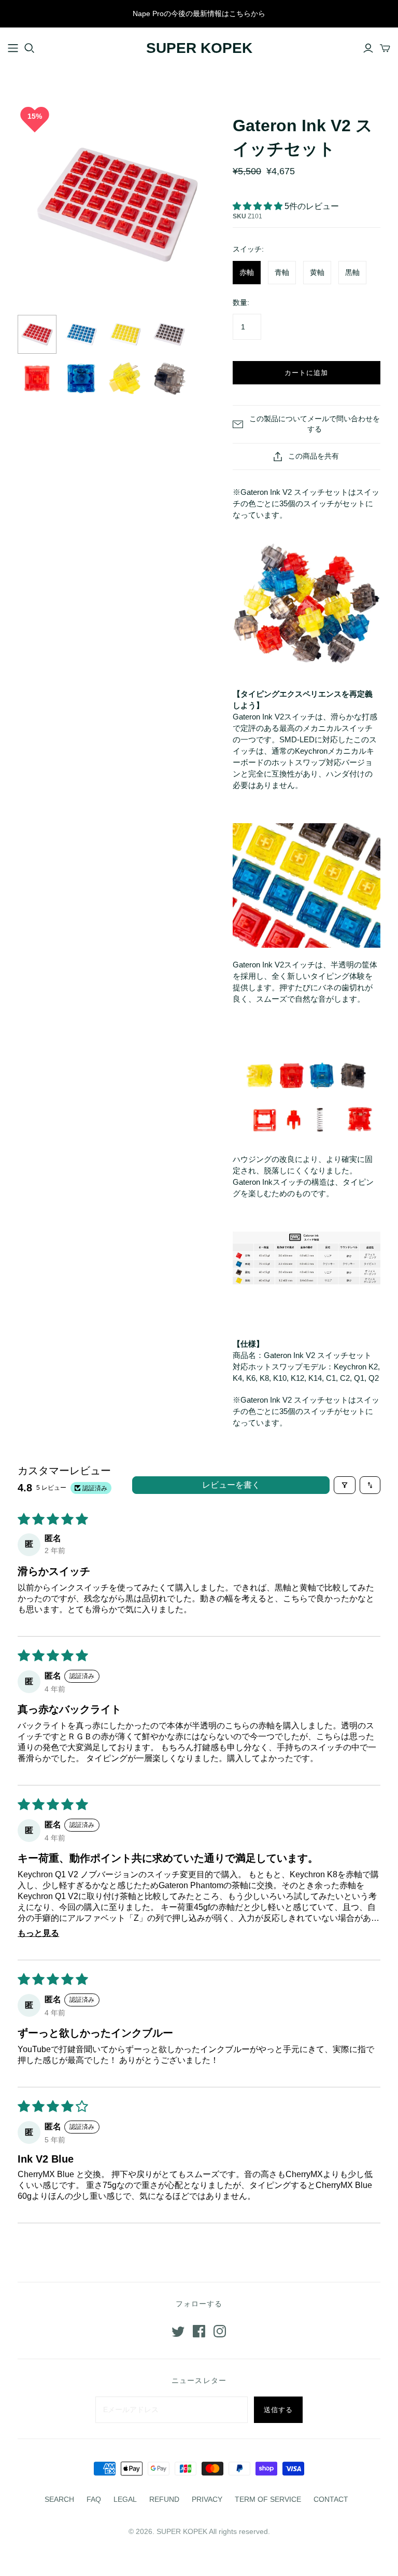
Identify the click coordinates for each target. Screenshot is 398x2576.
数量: (241, 302)
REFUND (164, 2499)
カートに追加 (306, 373)
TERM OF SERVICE (268, 2499)
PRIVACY (207, 2499)
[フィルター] (345, 1485)
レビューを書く (231, 1485)
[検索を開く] (30, 48)
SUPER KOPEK (199, 48)
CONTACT (331, 2499)
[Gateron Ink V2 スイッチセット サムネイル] (37, 334)
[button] (259, 206)
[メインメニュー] (13, 48)
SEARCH (59, 2499)
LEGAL (125, 2499)
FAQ (94, 2499)
